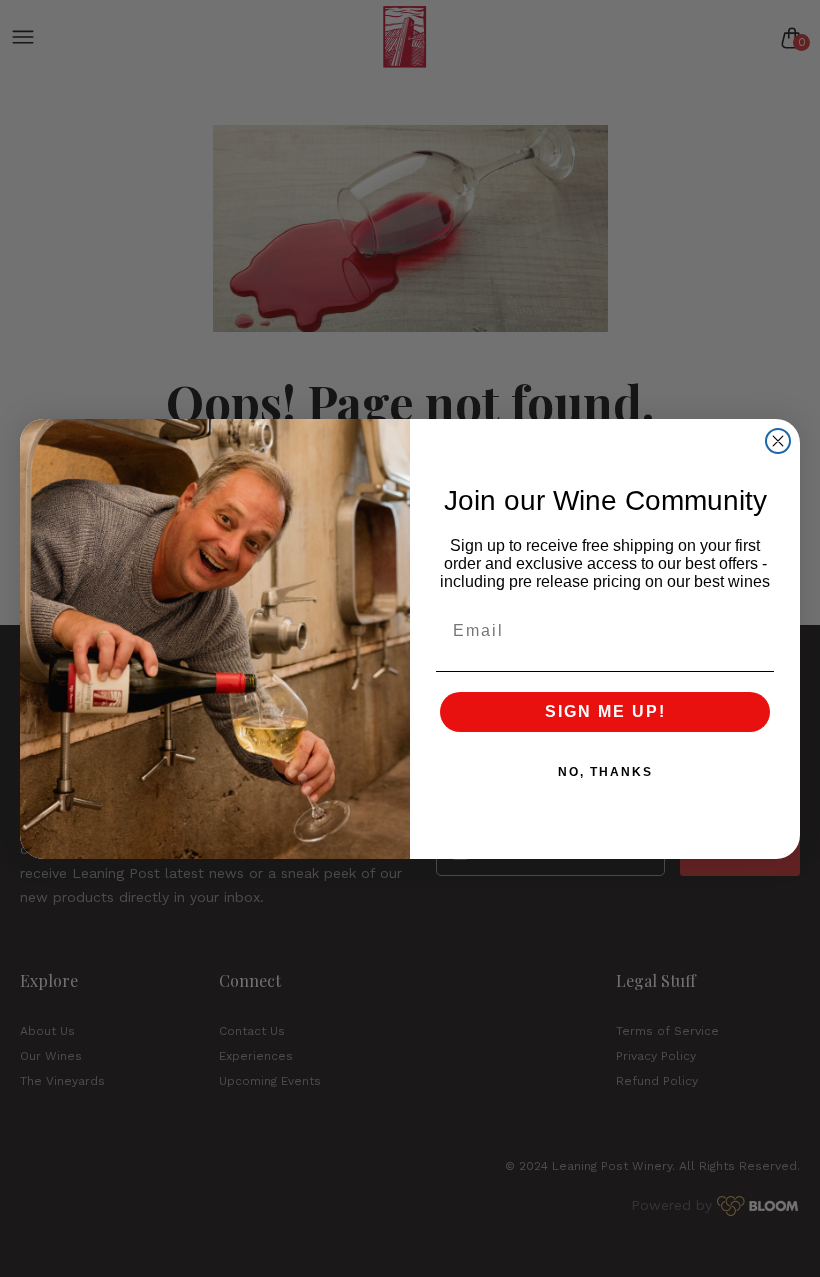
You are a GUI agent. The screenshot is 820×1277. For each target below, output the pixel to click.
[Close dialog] (778, 441)
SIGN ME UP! (605, 711)
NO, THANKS (605, 772)
